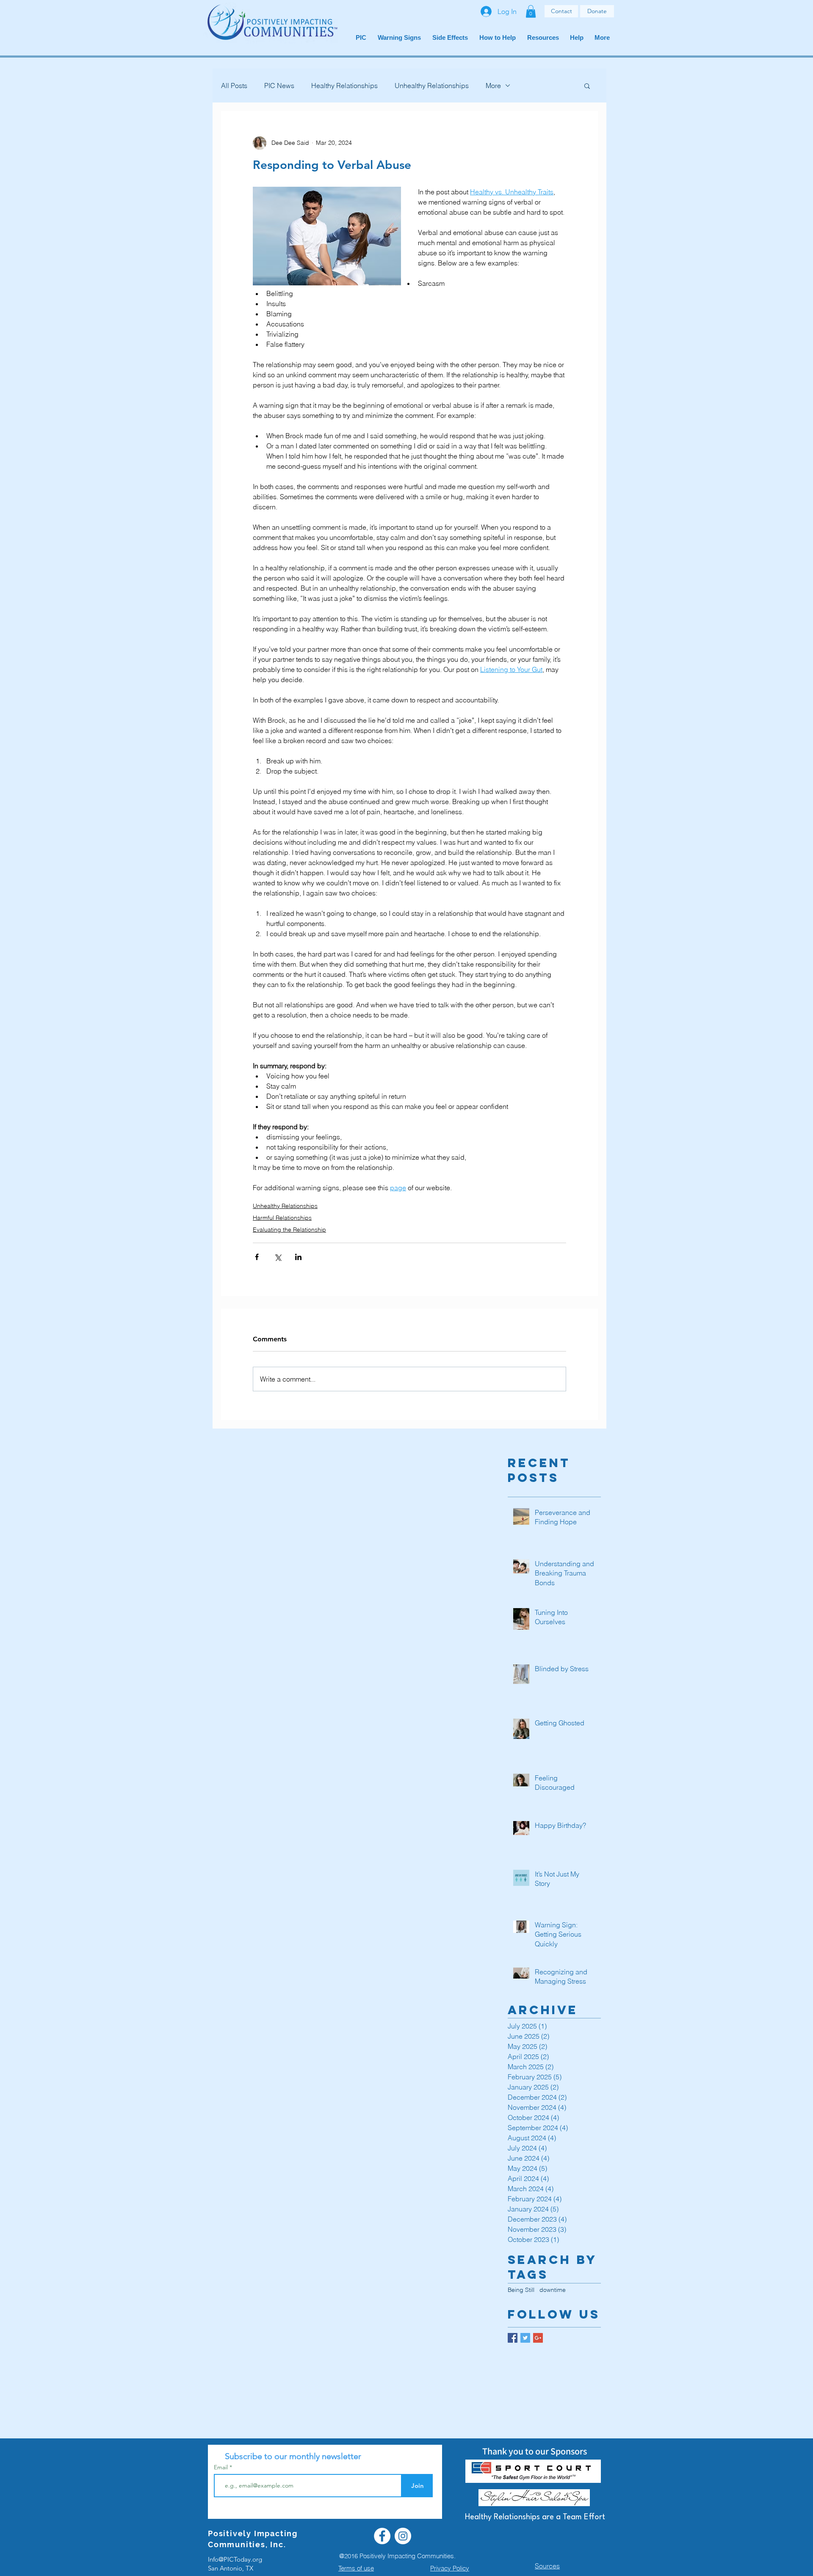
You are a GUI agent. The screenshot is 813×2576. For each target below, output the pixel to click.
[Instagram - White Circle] (403, 2536)
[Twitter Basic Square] (525, 2338)
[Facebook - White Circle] (382, 2536)
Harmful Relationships (282, 1218)
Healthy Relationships (344, 86)
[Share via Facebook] (257, 1257)
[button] (531, 11)
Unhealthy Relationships (432, 86)
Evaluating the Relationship (289, 1230)
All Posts (234, 86)
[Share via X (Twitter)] (278, 1257)
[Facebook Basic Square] (513, 2338)
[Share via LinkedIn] (298, 1257)
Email (222, 2467)
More (493, 86)
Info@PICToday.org (235, 2559)
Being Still (521, 2290)
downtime (553, 2290)
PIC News (279, 86)
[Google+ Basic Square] (538, 2338)
